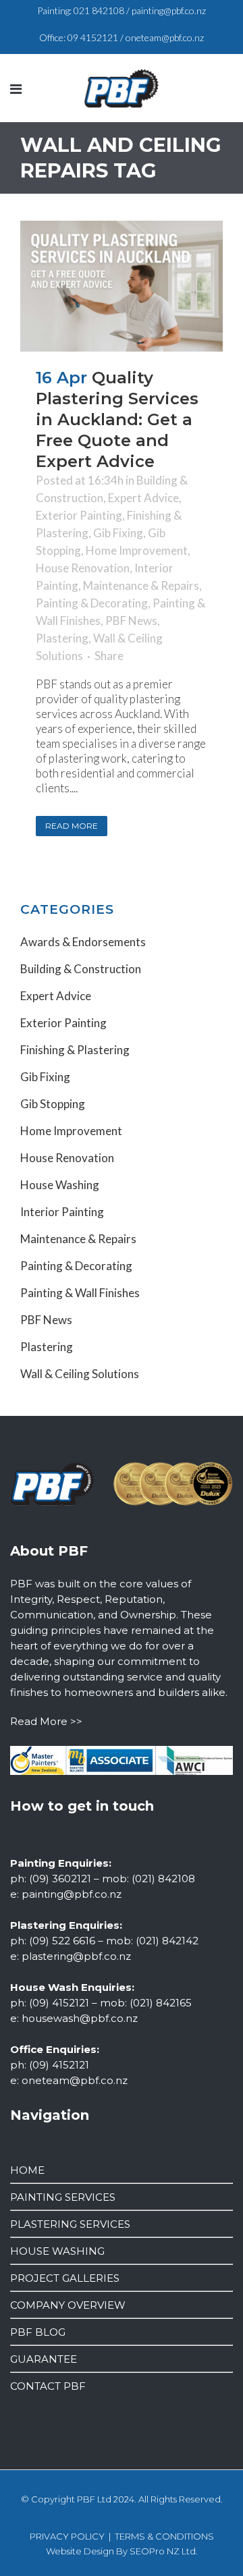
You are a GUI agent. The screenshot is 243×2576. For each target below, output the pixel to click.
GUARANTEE (44, 2359)
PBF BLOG (38, 2332)
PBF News (131, 621)
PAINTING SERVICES (63, 2197)
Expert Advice (143, 498)
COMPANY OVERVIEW (68, 2305)
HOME (27, 2170)
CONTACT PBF (48, 2386)
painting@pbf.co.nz (169, 10)
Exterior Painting (79, 515)
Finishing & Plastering (75, 1050)
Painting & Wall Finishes (80, 1293)
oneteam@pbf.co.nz (165, 37)
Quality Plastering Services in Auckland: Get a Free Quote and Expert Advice (117, 419)
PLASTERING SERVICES (70, 2224)
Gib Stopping (53, 1104)
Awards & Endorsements (83, 942)
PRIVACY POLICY (67, 2536)
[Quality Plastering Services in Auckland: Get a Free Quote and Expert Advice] (122, 286)
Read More (72, 826)
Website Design (80, 2551)
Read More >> (46, 1721)
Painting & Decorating (92, 603)
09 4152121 (93, 37)
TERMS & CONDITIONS (164, 2536)
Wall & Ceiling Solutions (80, 1374)
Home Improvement (137, 550)
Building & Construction (81, 969)
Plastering (62, 638)
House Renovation (83, 568)
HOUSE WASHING (57, 2251)
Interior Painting (62, 1212)
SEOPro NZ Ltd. (164, 2551)
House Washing (60, 1185)
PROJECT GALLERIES (65, 2278)
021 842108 (99, 10)
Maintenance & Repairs (141, 585)
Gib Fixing (118, 533)
